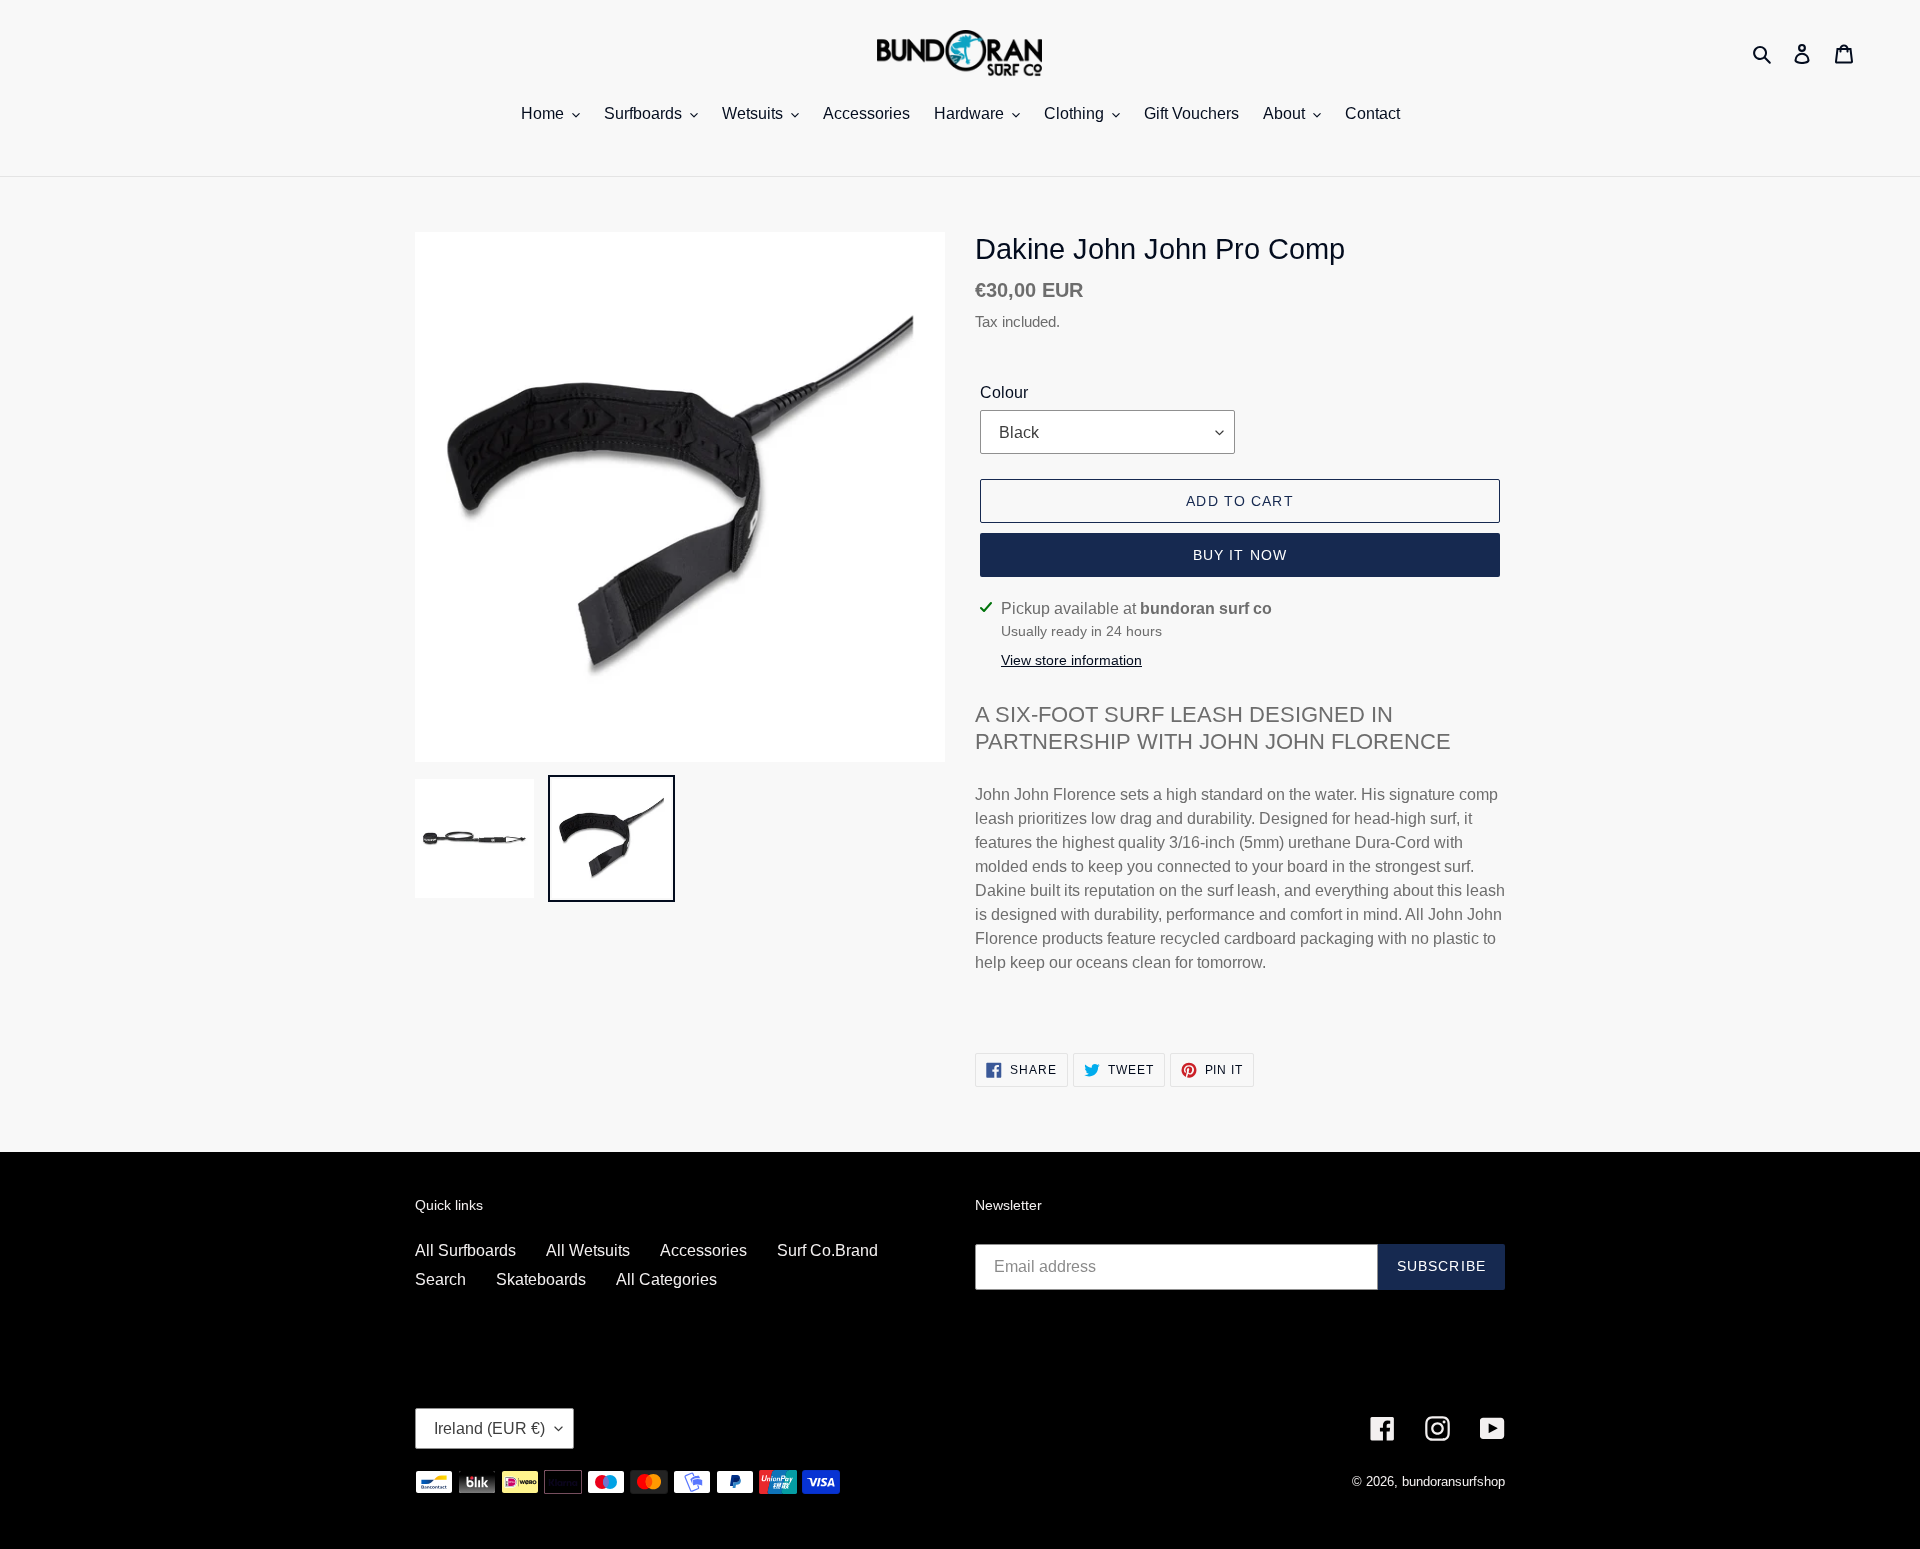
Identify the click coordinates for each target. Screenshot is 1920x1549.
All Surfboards (465, 1250)
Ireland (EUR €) (489, 1428)
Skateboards (541, 1279)
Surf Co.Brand (827, 1250)
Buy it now (1240, 555)
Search (440, 1279)
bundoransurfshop (1453, 1481)
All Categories (666, 1279)
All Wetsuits (588, 1250)
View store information (1071, 660)
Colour (1004, 392)
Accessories (703, 1250)
